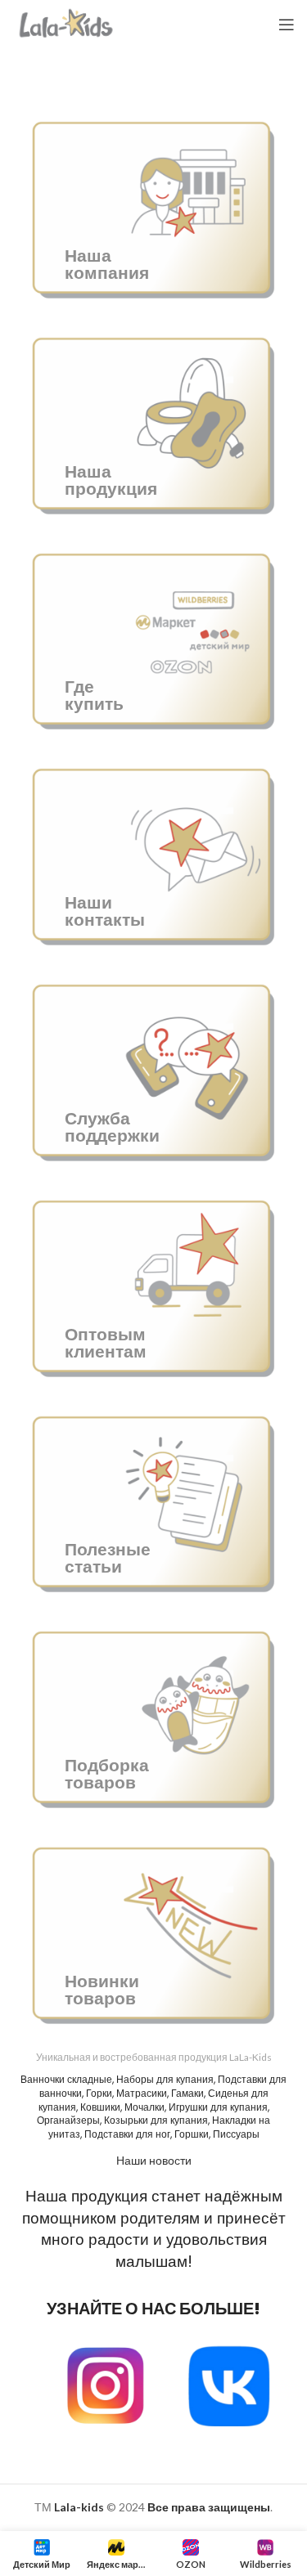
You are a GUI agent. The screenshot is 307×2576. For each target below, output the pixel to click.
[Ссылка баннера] (153, 206)
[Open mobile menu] (287, 25)
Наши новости (154, 2160)
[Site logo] (67, 23)
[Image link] (229, 2384)
